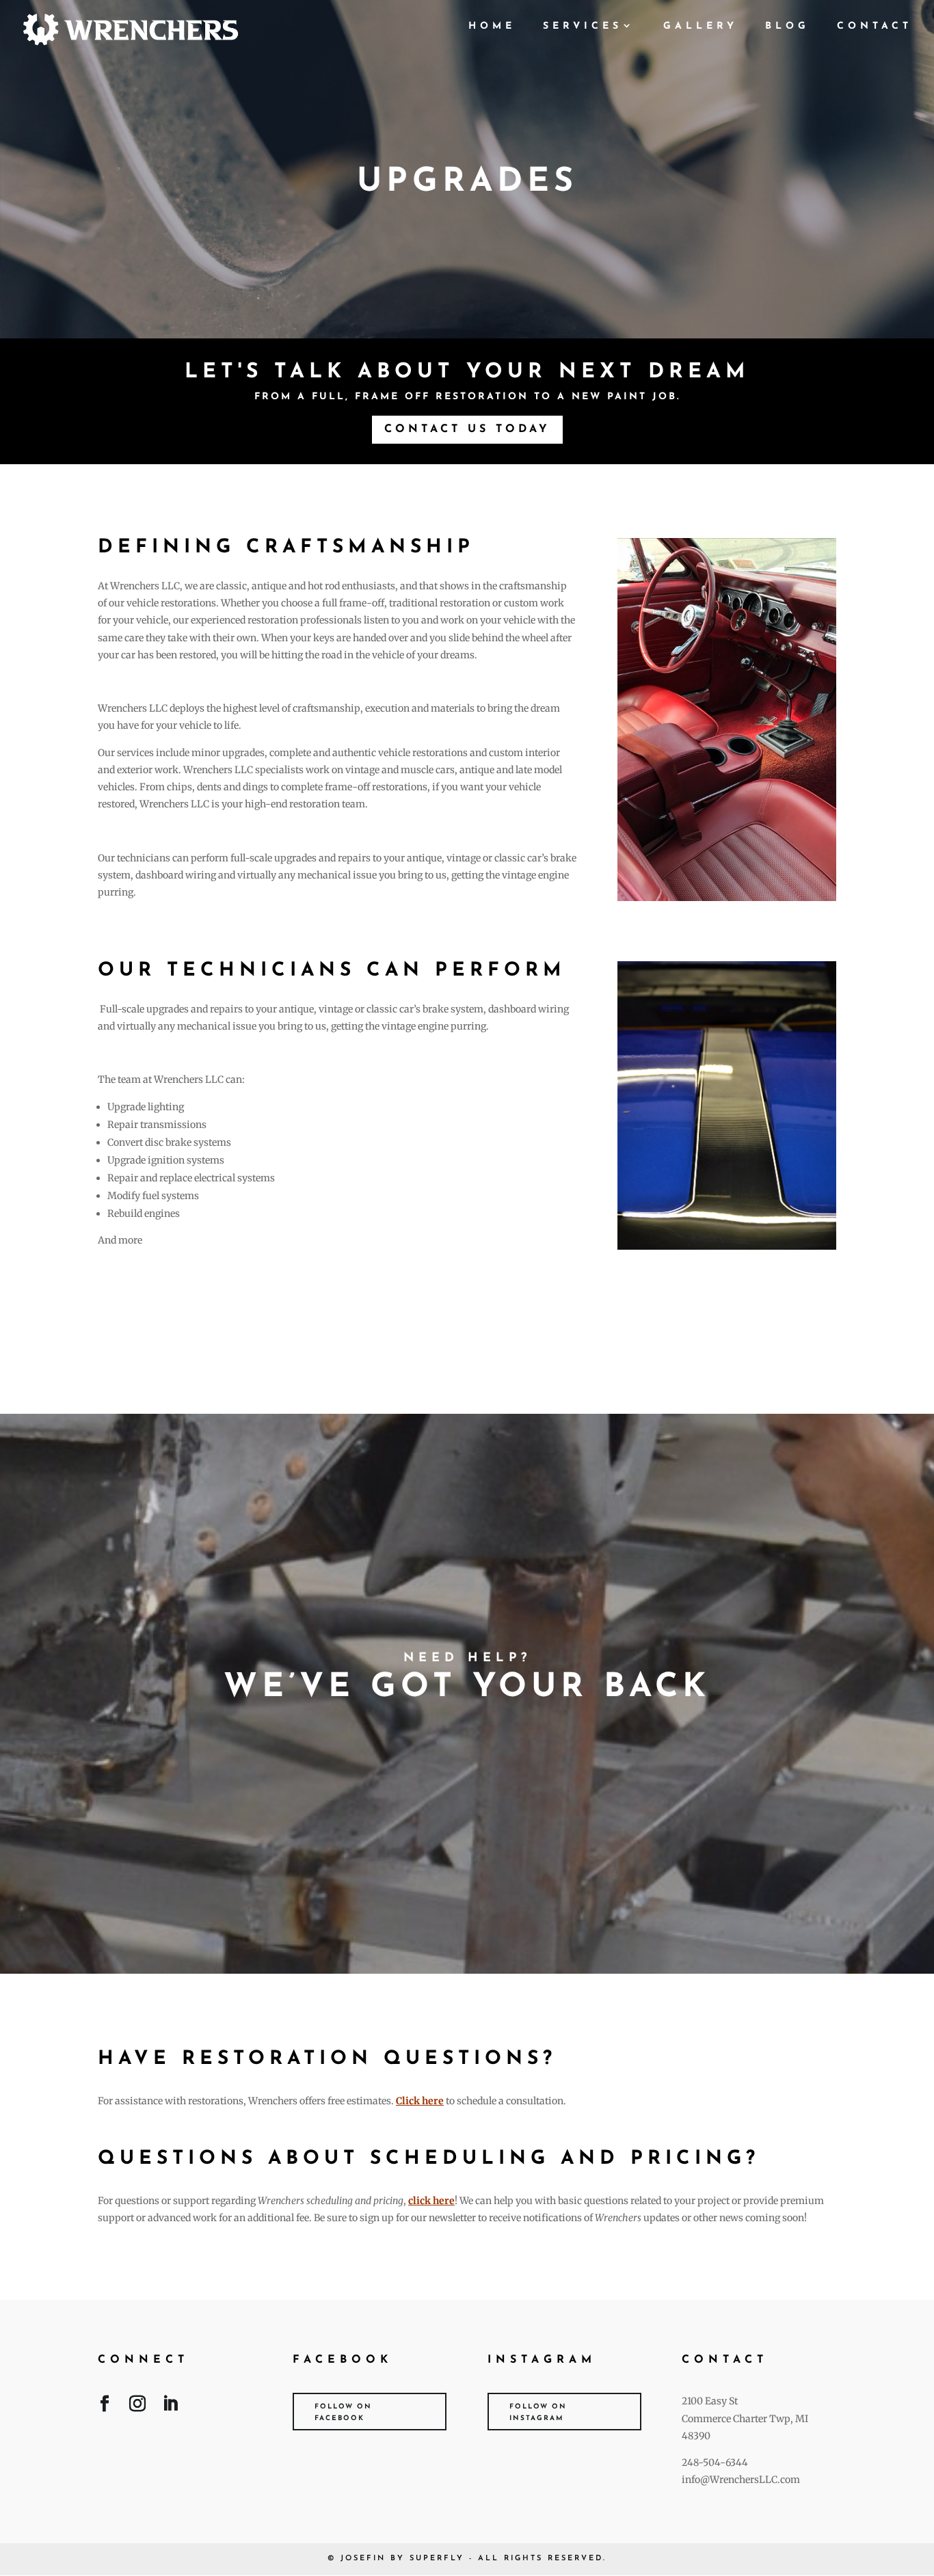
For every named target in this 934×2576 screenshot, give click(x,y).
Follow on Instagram (538, 2413)
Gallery (700, 27)
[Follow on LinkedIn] (170, 2406)
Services (583, 27)
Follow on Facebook (343, 2413)
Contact (875, 27)
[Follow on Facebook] (105, 2406)
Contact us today (467, 429)
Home (492, 27)
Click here (420, 2101)
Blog (787, 27)
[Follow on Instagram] (137, 2406)
